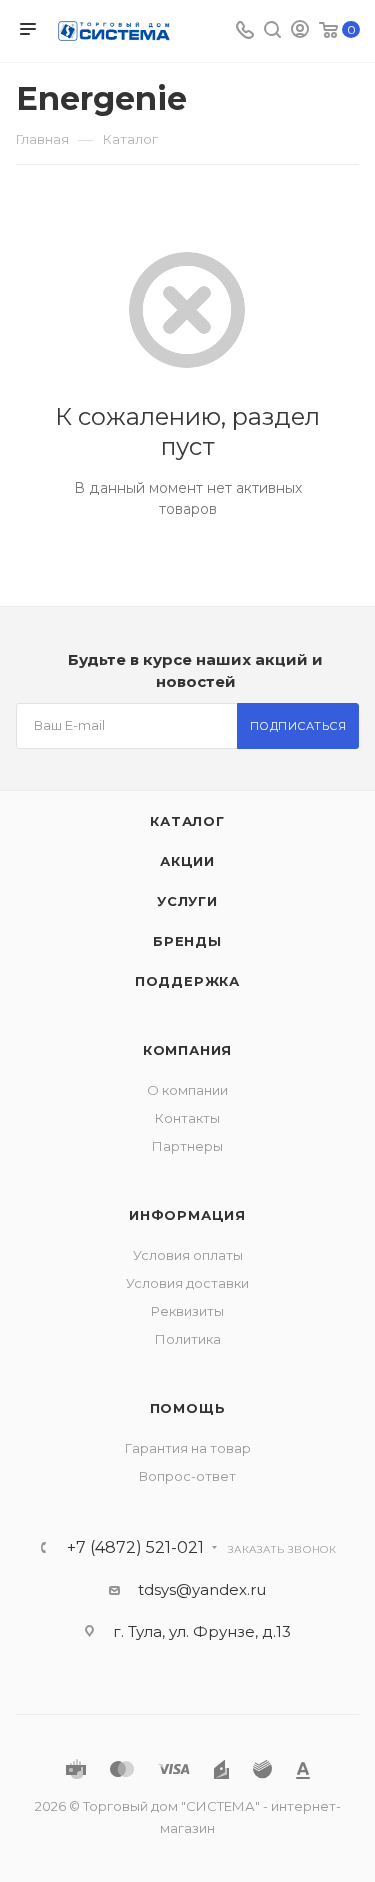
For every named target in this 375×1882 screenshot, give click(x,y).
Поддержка (187, 981)
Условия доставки (187, 1283)
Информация (187, 1215)
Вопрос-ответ (187, 1476)
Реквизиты (187, 1311)
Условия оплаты (188, 1255)
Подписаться (298, 726)
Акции (187, 861)
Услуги (187, 901)
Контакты (187, 1118)
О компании (187, 1090)
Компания (187, 1050)
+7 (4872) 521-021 (135, 1548)
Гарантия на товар (188, 1448)
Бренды (187, 941)
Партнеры (187, 1146)
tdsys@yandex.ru (202, 1589)
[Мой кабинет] (300, 31)
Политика (188, 1339)
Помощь (188, 1408)
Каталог (187, 821)
